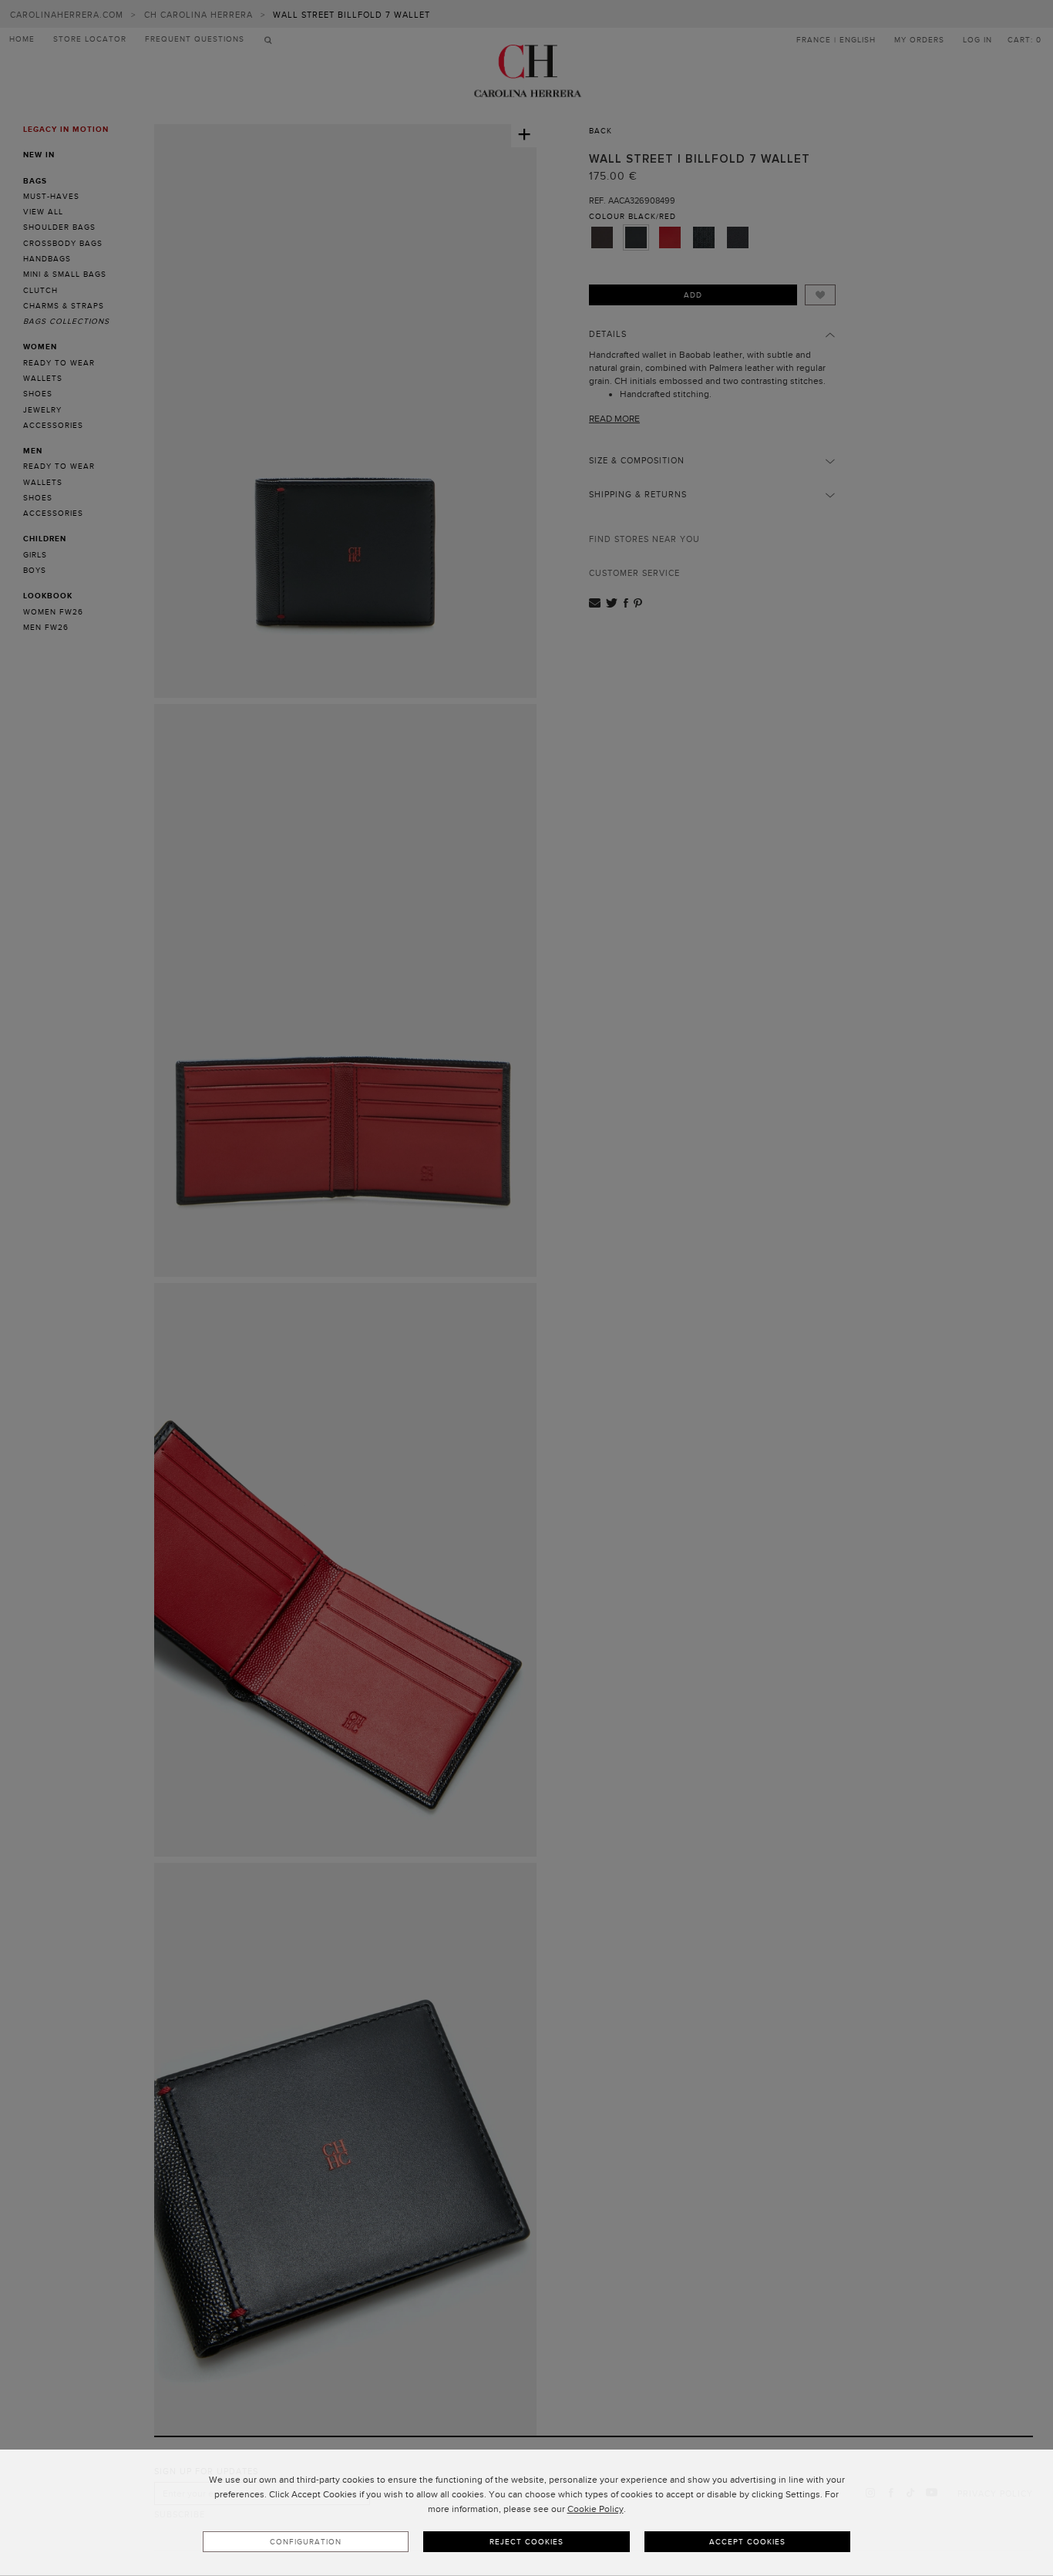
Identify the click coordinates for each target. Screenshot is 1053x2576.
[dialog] (526, 2513)
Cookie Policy (595, 2509)
